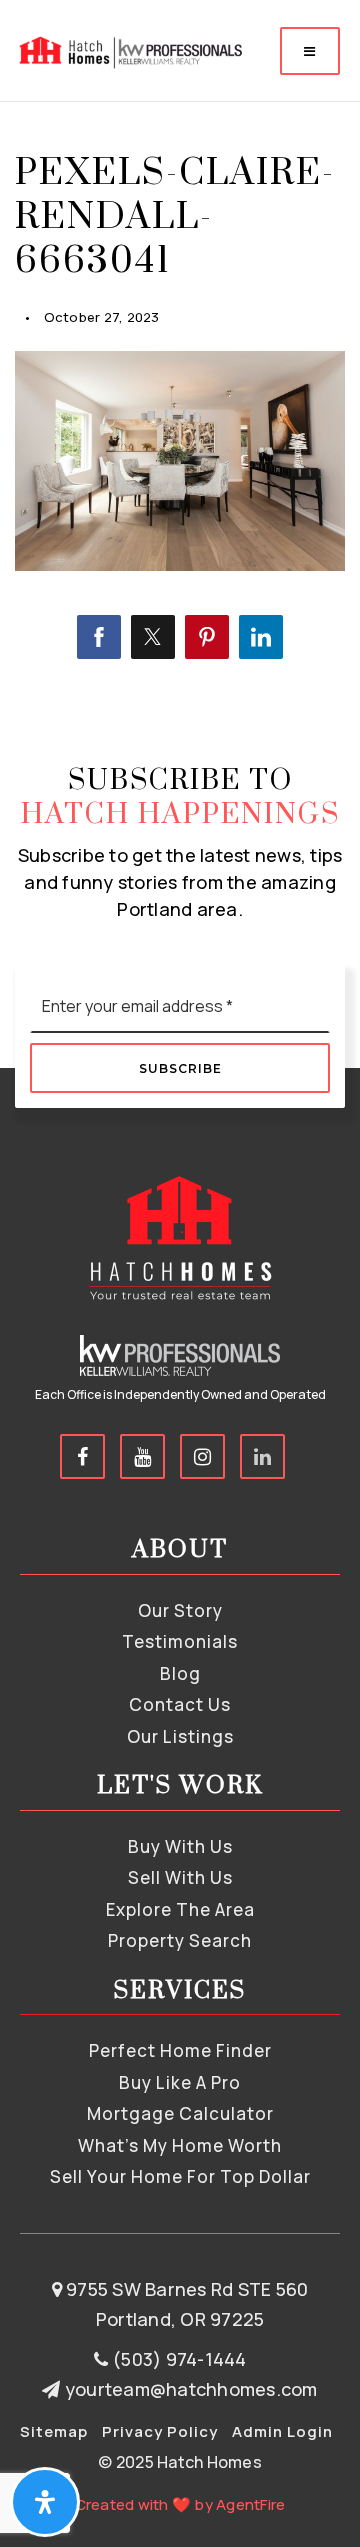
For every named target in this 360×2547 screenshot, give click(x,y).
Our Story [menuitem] (180, 1610)
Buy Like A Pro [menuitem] (180, 2082)
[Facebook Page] (82, 1456)
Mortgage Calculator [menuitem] (180, 2113)
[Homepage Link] (129, 49)
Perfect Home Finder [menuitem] (180, 2050)
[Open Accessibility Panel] (45, 2502)
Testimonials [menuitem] (180, 1641)
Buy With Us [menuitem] (180, 1846)
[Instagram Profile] (202, 1456)
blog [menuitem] (180, 1673)
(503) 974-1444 (177, 2359)
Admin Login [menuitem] (282, 2431)
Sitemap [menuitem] (54, 2431)
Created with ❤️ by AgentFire (180, 2504)
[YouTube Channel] (142, 1456)
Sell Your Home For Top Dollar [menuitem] (180, 2176)
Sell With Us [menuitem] (180, 1877)
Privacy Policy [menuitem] (160, 2431)
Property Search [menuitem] (180, 1940)
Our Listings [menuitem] (180, 1736)
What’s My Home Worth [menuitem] (180, 2145)
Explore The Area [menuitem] (180, 1909)
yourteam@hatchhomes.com (191, 2389)
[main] (180, 357)
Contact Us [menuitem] (180, 1704)
